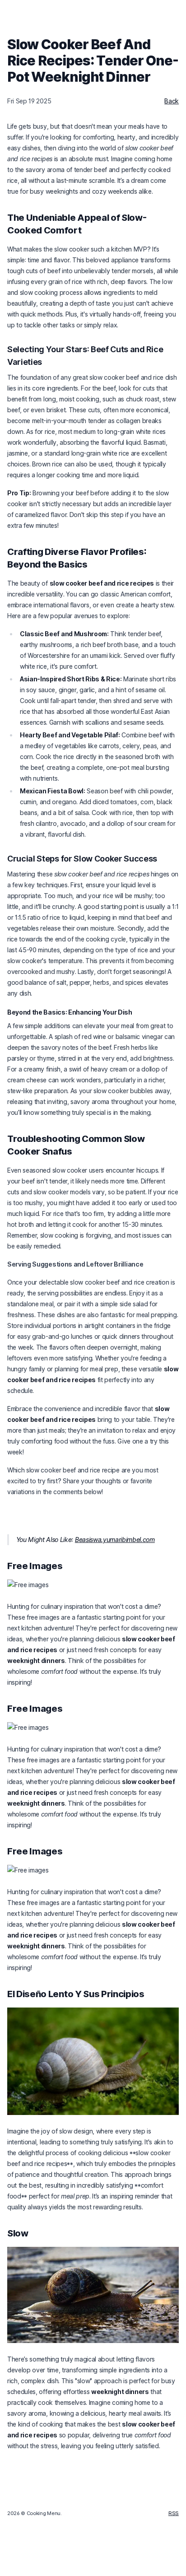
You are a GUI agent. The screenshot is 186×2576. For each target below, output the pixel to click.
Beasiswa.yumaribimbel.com (115, 1540)
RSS (174, 2513)
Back (172, 101)
